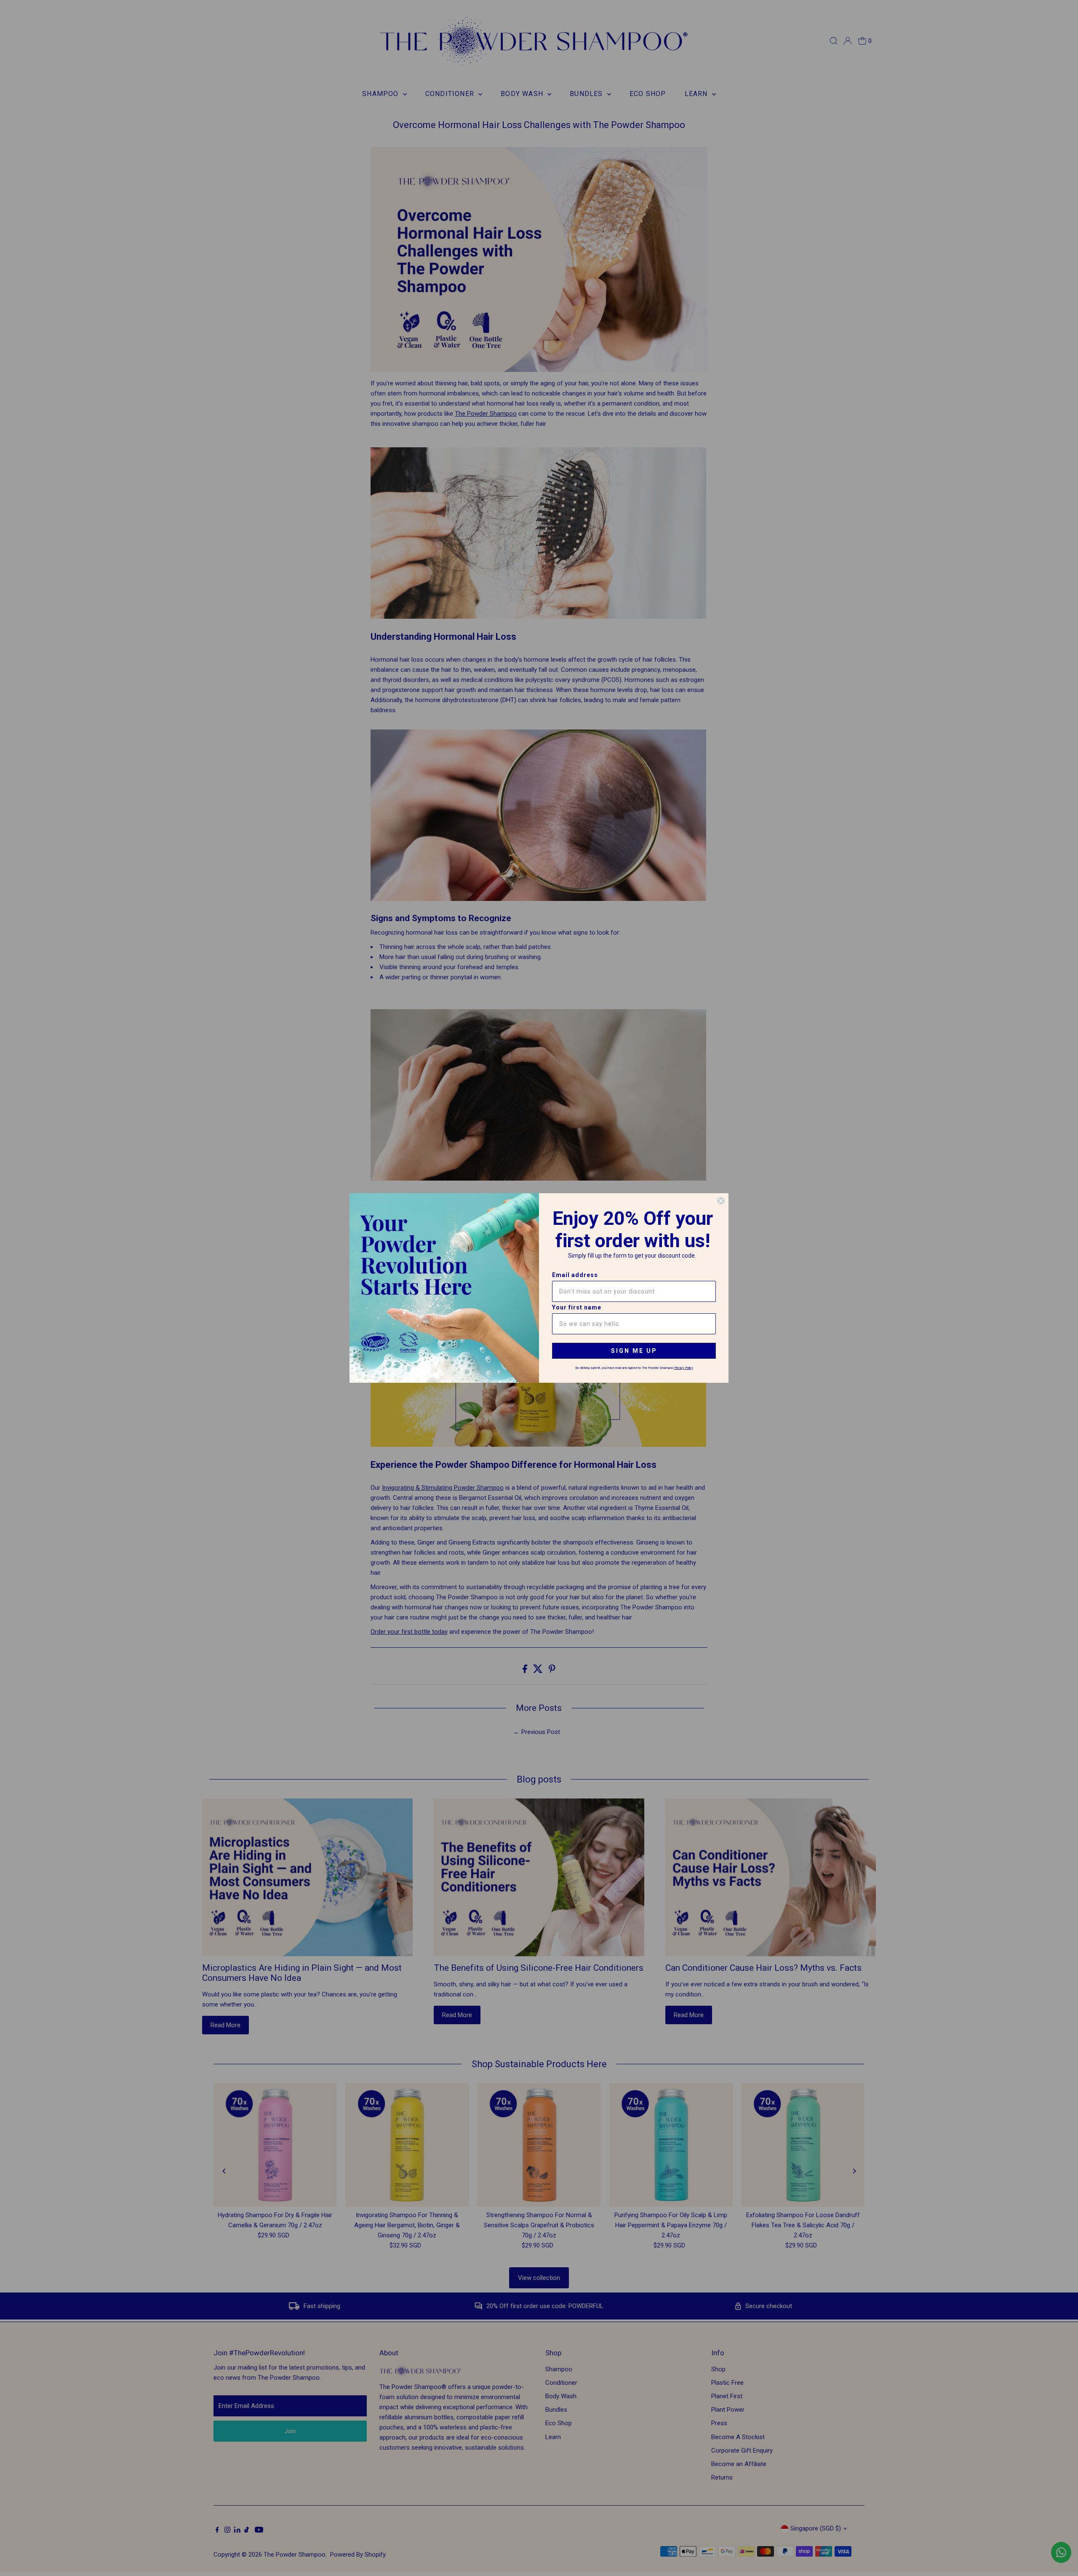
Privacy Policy (684, 1368)
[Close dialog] (721, 1201)
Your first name (577, 1307)
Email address (575, 1275)
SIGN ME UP (634, 1351)
